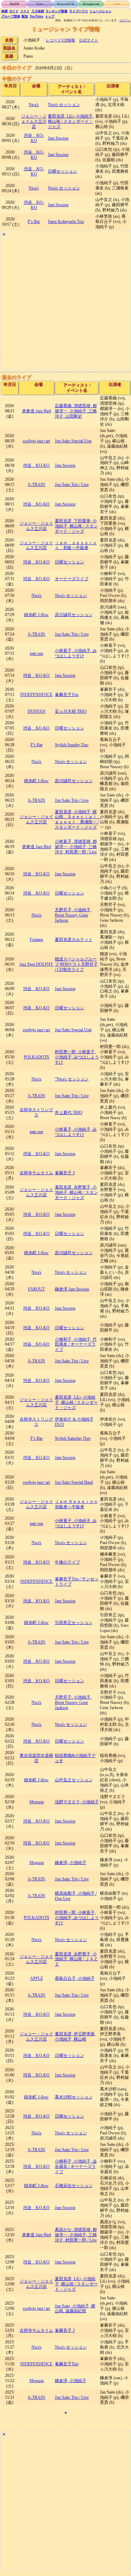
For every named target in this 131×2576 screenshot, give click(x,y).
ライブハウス (79, 11)
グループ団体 (11, 16)
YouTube (37, 16)
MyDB (14, 4)
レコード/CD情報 (60, 40)
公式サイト (89, 40)
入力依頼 (38, 11)
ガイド (14, 11)
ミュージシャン (100, 11)
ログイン (125, 20)
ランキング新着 (56, 11)
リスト (25, 11)
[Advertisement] (65, 304)
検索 (5, 11)
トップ (50, 16)
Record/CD (66, 4)
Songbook (91, 4)
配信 (25, 16)
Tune (40, 4)
